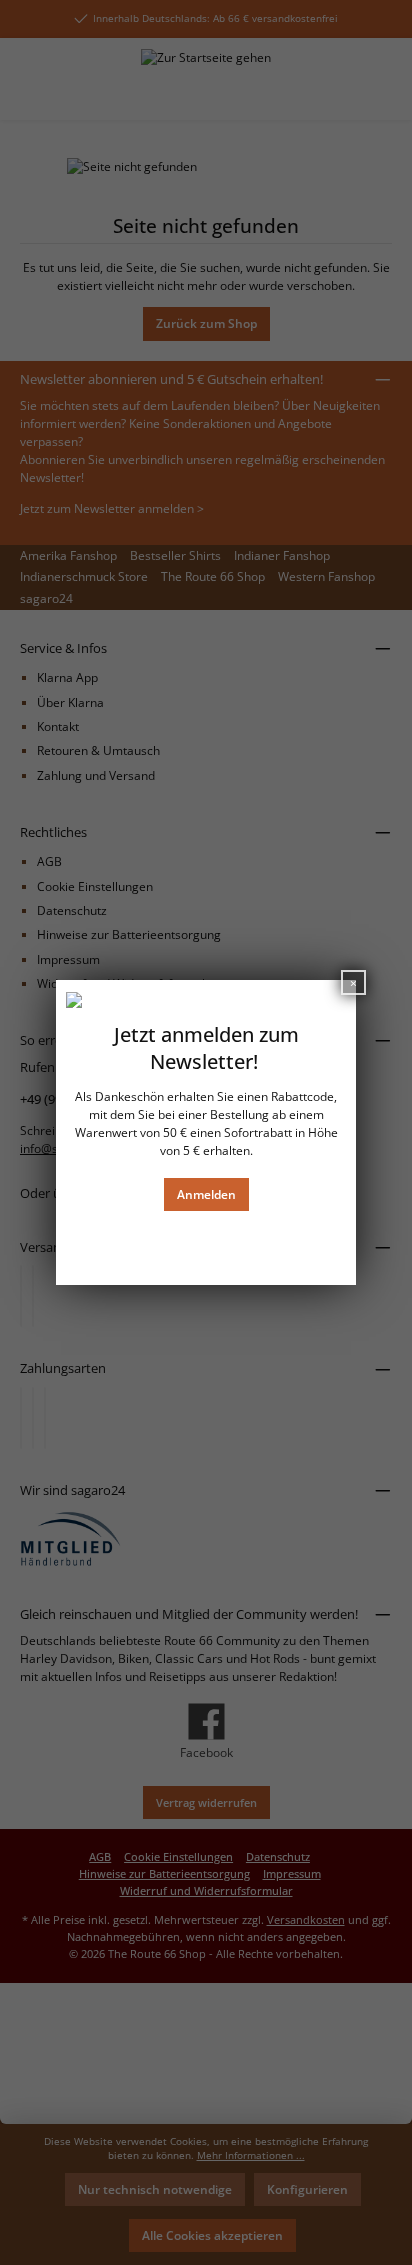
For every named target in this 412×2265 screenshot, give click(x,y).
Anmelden (206, 1194)
